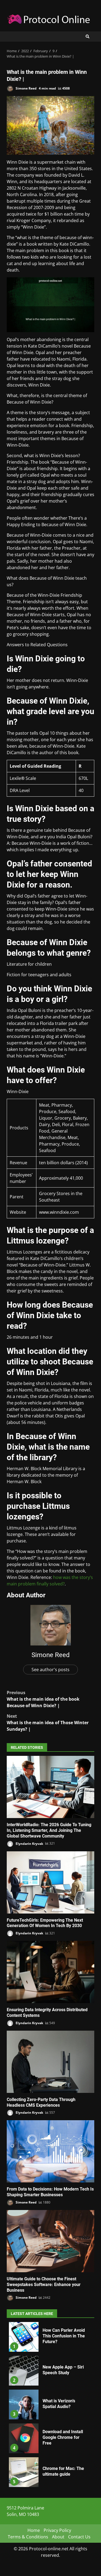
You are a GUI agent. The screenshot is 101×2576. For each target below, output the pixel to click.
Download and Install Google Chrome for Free (24, 2438)
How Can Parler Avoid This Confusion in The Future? (24, 2337)
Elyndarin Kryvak (29, 1843)
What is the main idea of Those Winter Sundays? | (48, 1723)
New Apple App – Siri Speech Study (24, 2371)
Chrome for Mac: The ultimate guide (24, 2472)
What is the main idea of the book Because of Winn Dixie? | (43, 1699)
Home (34, 2530)
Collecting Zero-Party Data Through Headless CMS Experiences (50, 2062)
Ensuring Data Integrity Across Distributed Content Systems (50, 1972)
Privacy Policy (57, 2530)
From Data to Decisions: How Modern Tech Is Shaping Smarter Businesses (50, 2151)
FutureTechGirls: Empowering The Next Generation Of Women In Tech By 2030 (50, 1882)
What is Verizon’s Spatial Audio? (24, 2405)
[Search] (88, 37)
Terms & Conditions (28, 2537)
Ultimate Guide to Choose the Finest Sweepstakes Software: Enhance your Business (50, 2241)
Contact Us (79, 2537)
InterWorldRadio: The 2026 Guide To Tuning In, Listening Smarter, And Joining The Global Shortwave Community (50, 1787)
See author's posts (50, 1670)
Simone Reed (26, 88)
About (58, 2537)
